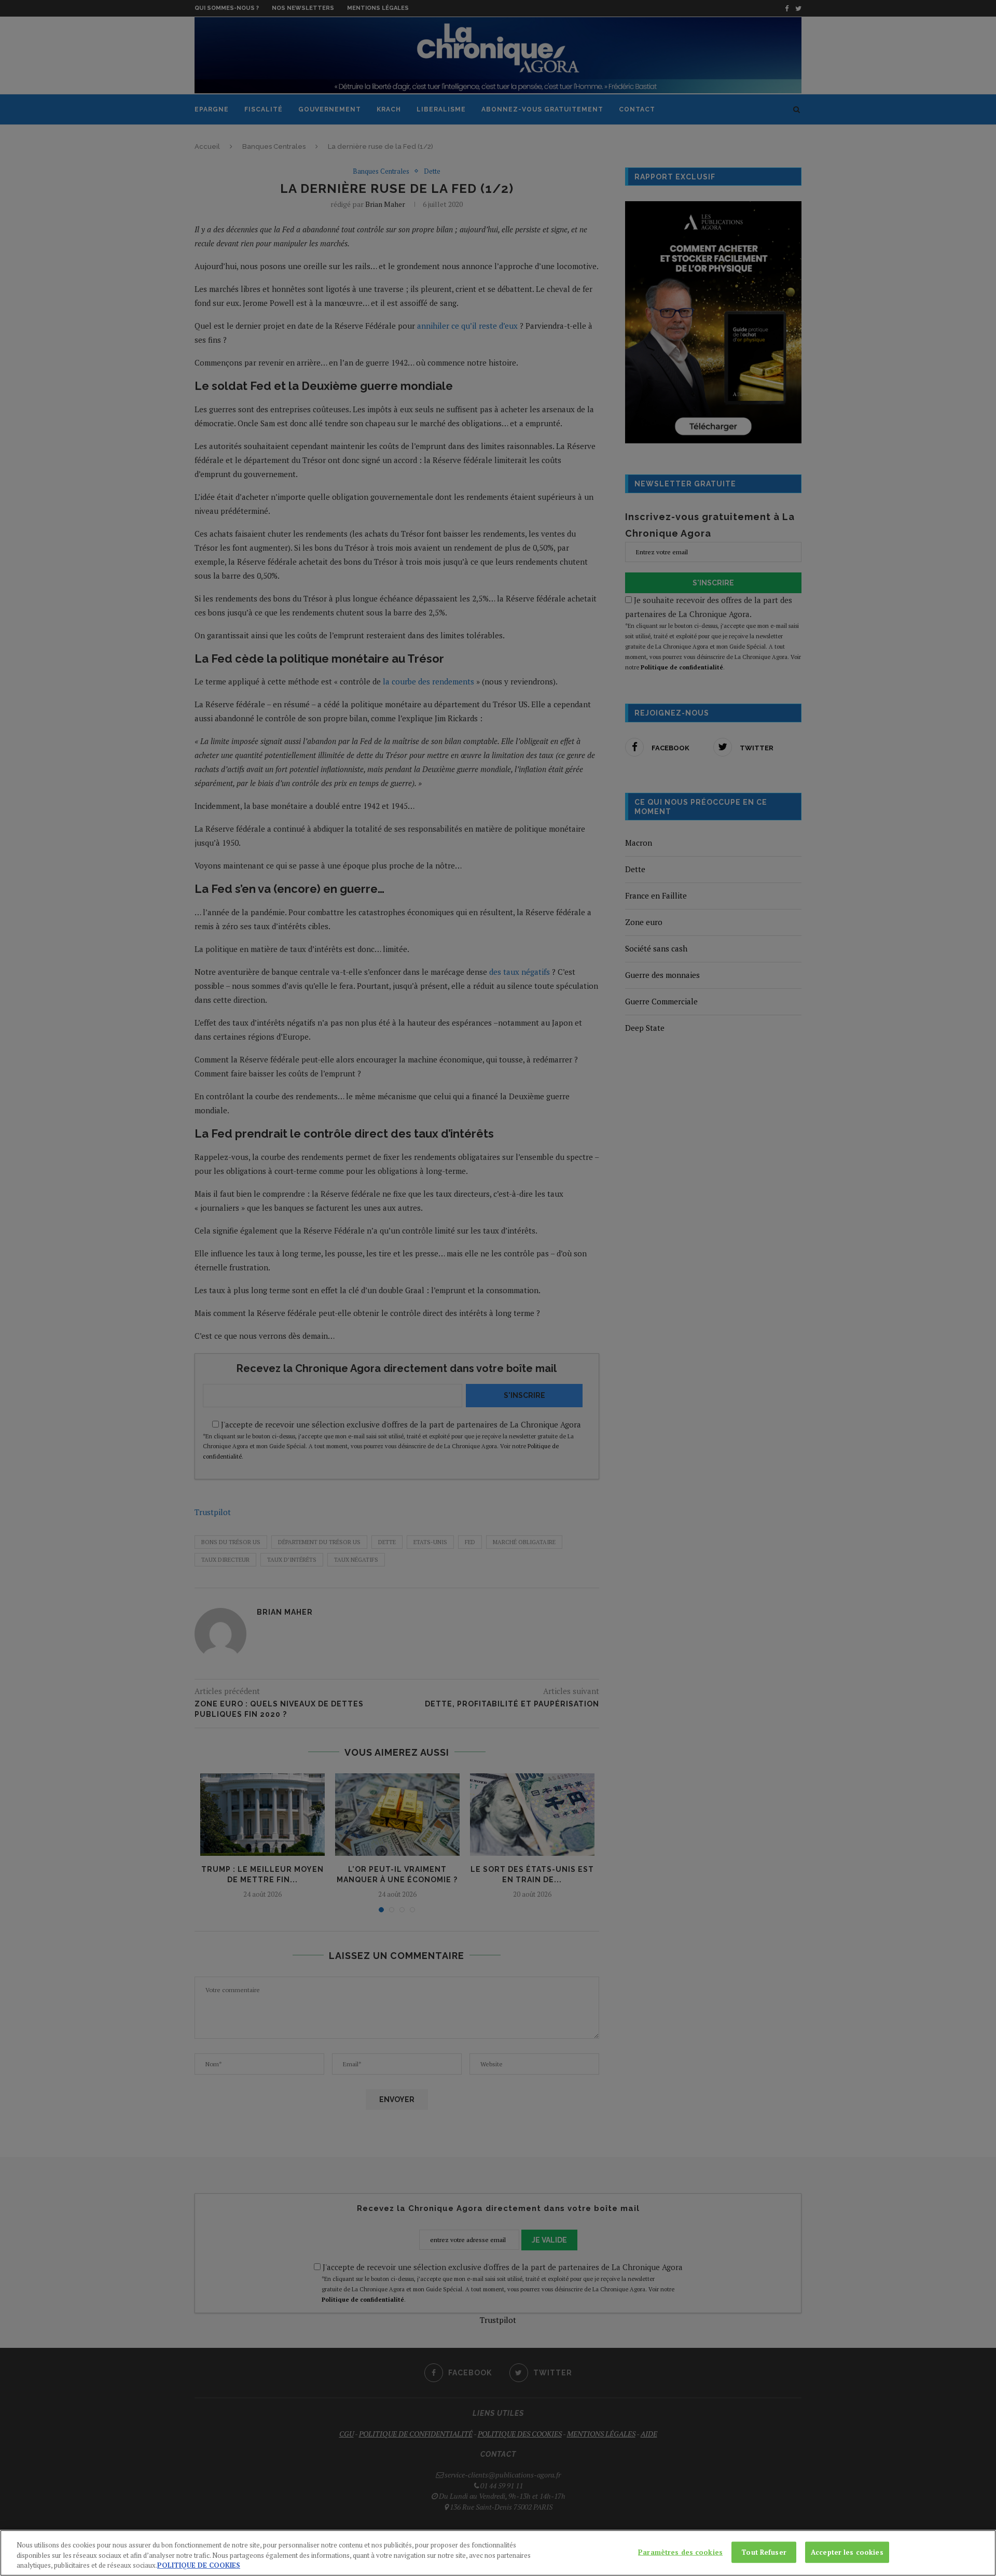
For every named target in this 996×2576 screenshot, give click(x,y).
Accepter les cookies (847, 2552)
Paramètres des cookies (680, 2552)
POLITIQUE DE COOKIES (199, 2565)
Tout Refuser (764, 2552)
